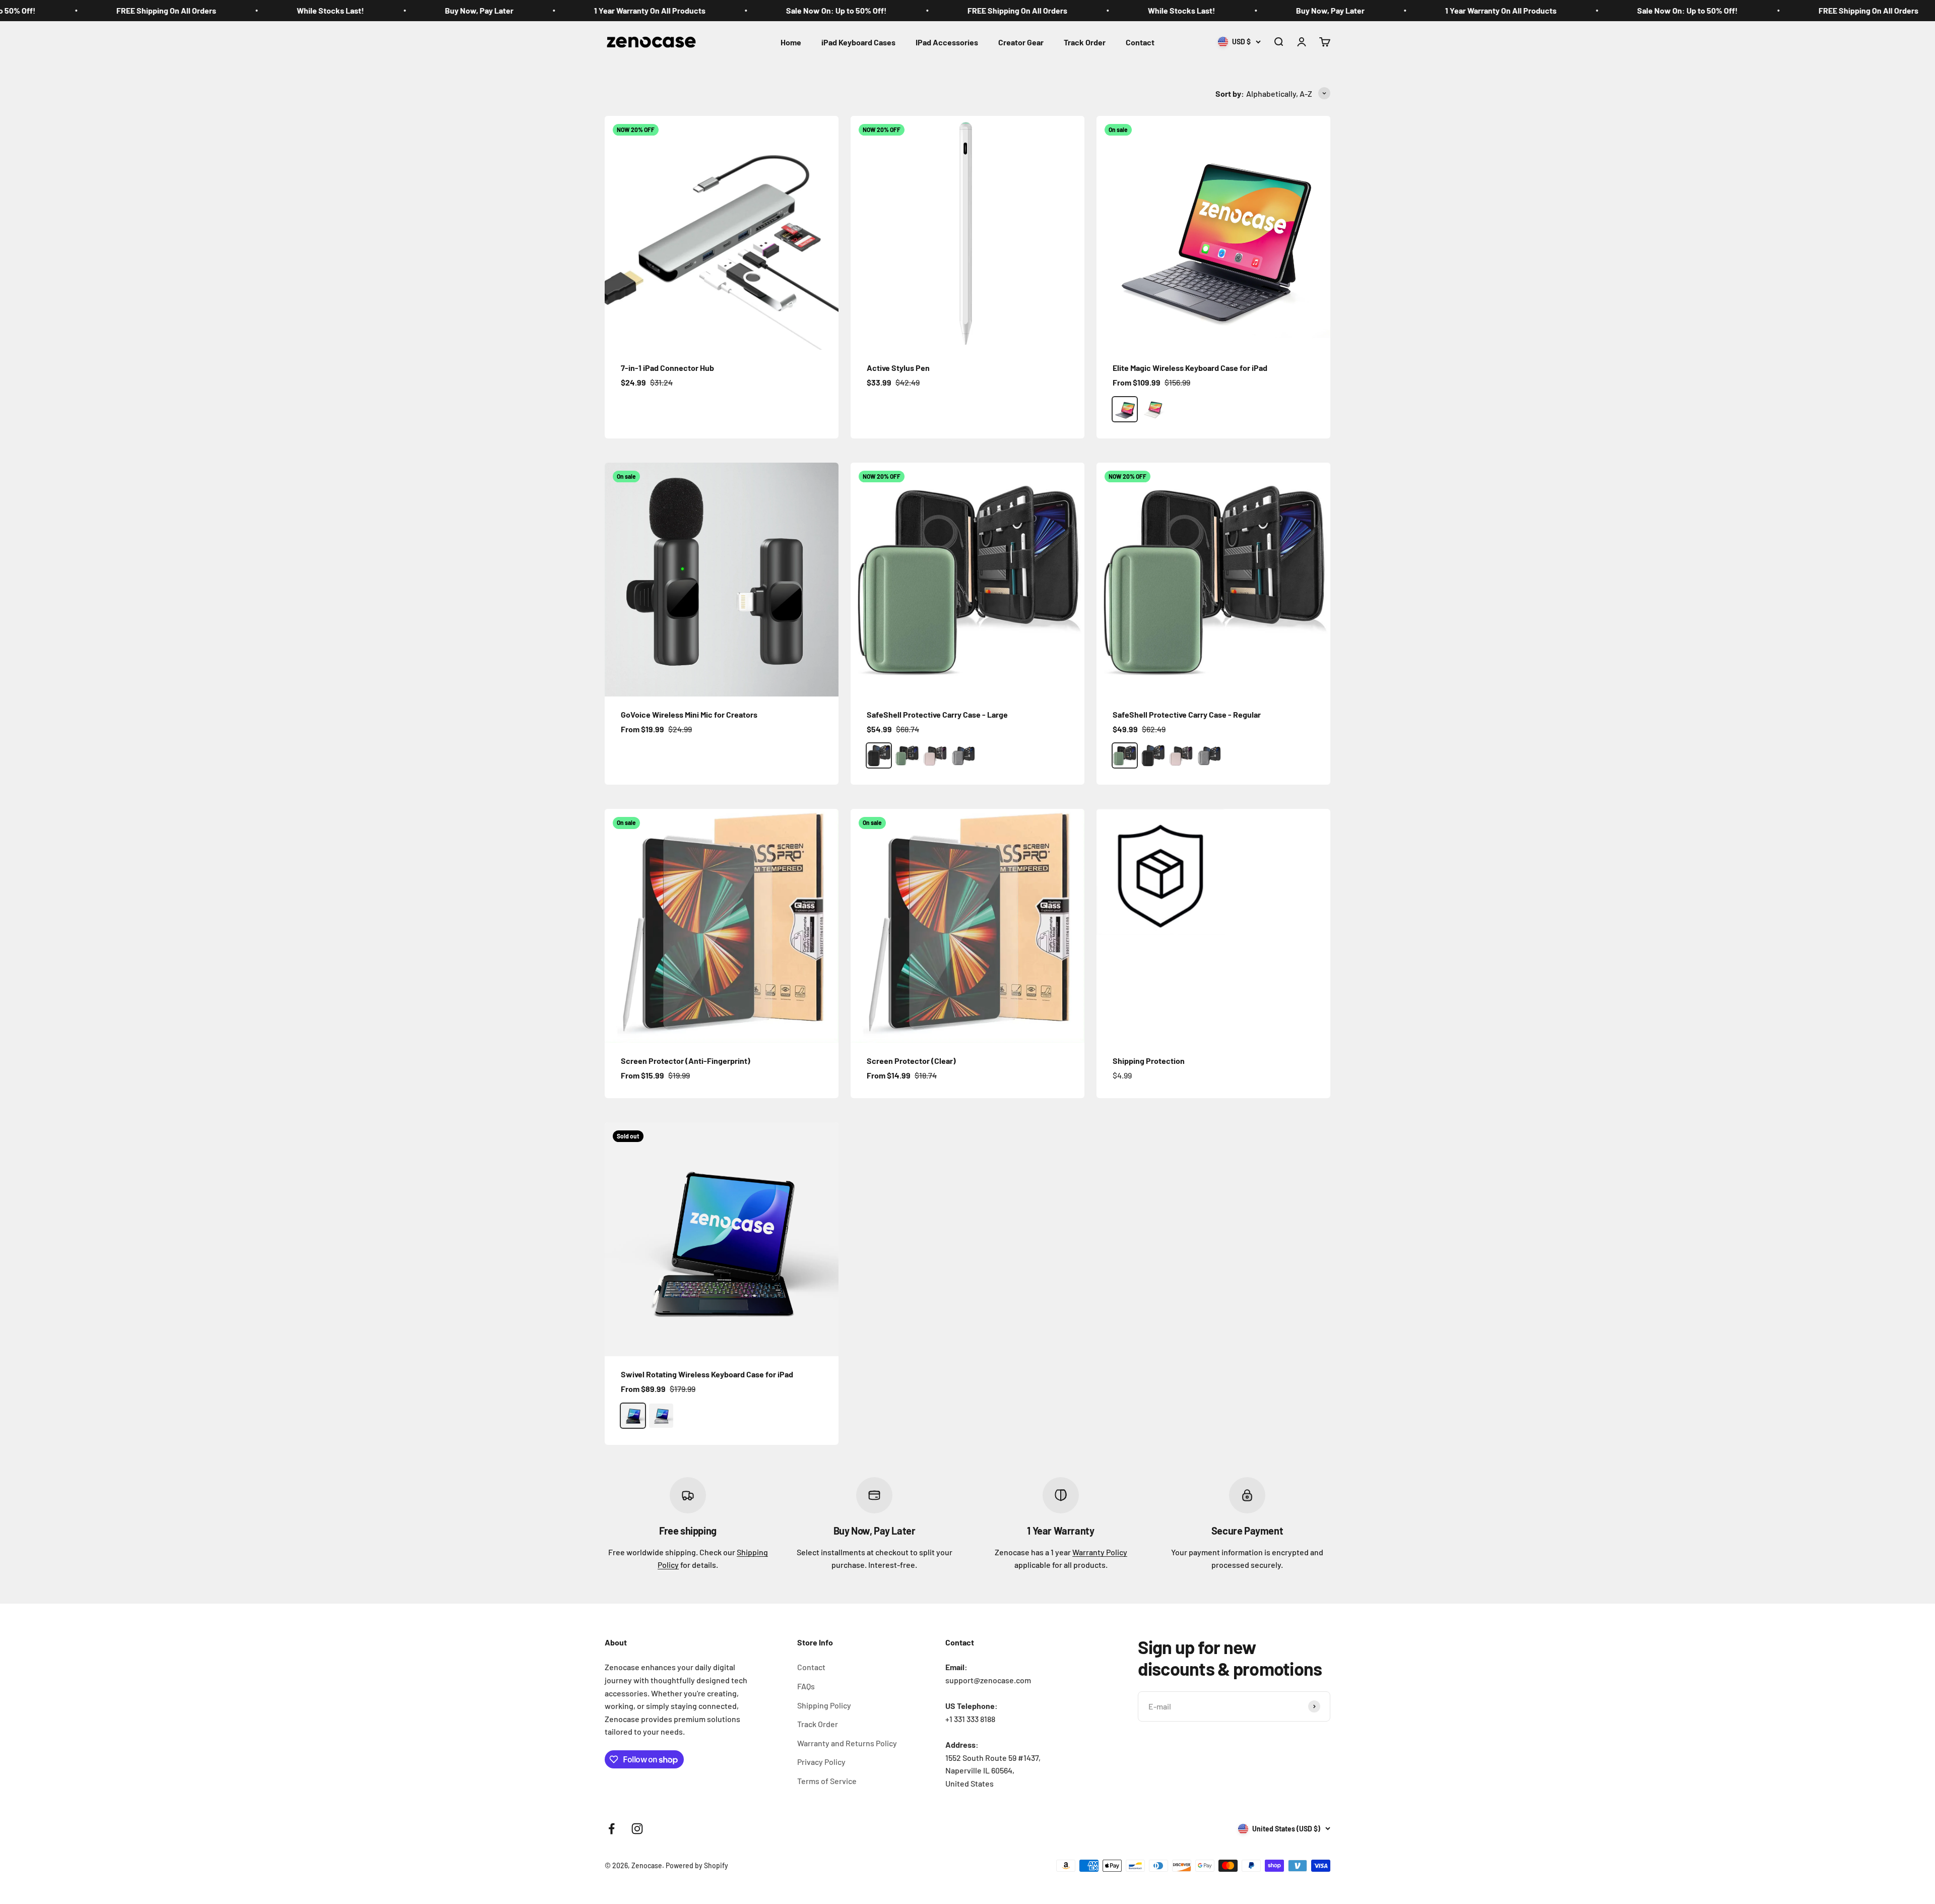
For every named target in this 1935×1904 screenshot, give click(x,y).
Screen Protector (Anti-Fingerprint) (686, 1061)
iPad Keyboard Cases (858, 42)
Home (791, 42)
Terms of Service (827, 1781)
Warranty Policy (1100, 1552)
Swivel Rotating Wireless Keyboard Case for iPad (707, 1374)
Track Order (1085, 42)
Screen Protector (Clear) (911, 1061)
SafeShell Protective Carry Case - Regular (1187, 714)
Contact (1140, 42)
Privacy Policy (821, 1762)
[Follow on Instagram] (637, 1829)
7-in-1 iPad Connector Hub (667, 368)
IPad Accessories (947, 42)
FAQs (806, 1686)
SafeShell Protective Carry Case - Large (937, 714)
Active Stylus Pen (898, 368)
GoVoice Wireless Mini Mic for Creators (689, 714)
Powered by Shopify (697, 1865)
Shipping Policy (824, 1705)
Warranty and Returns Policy (847, 1743)
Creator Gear (1021, 42)
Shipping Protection (1149, 1061)
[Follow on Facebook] (611, 1829)
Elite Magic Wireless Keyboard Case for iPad (1190, 368)
